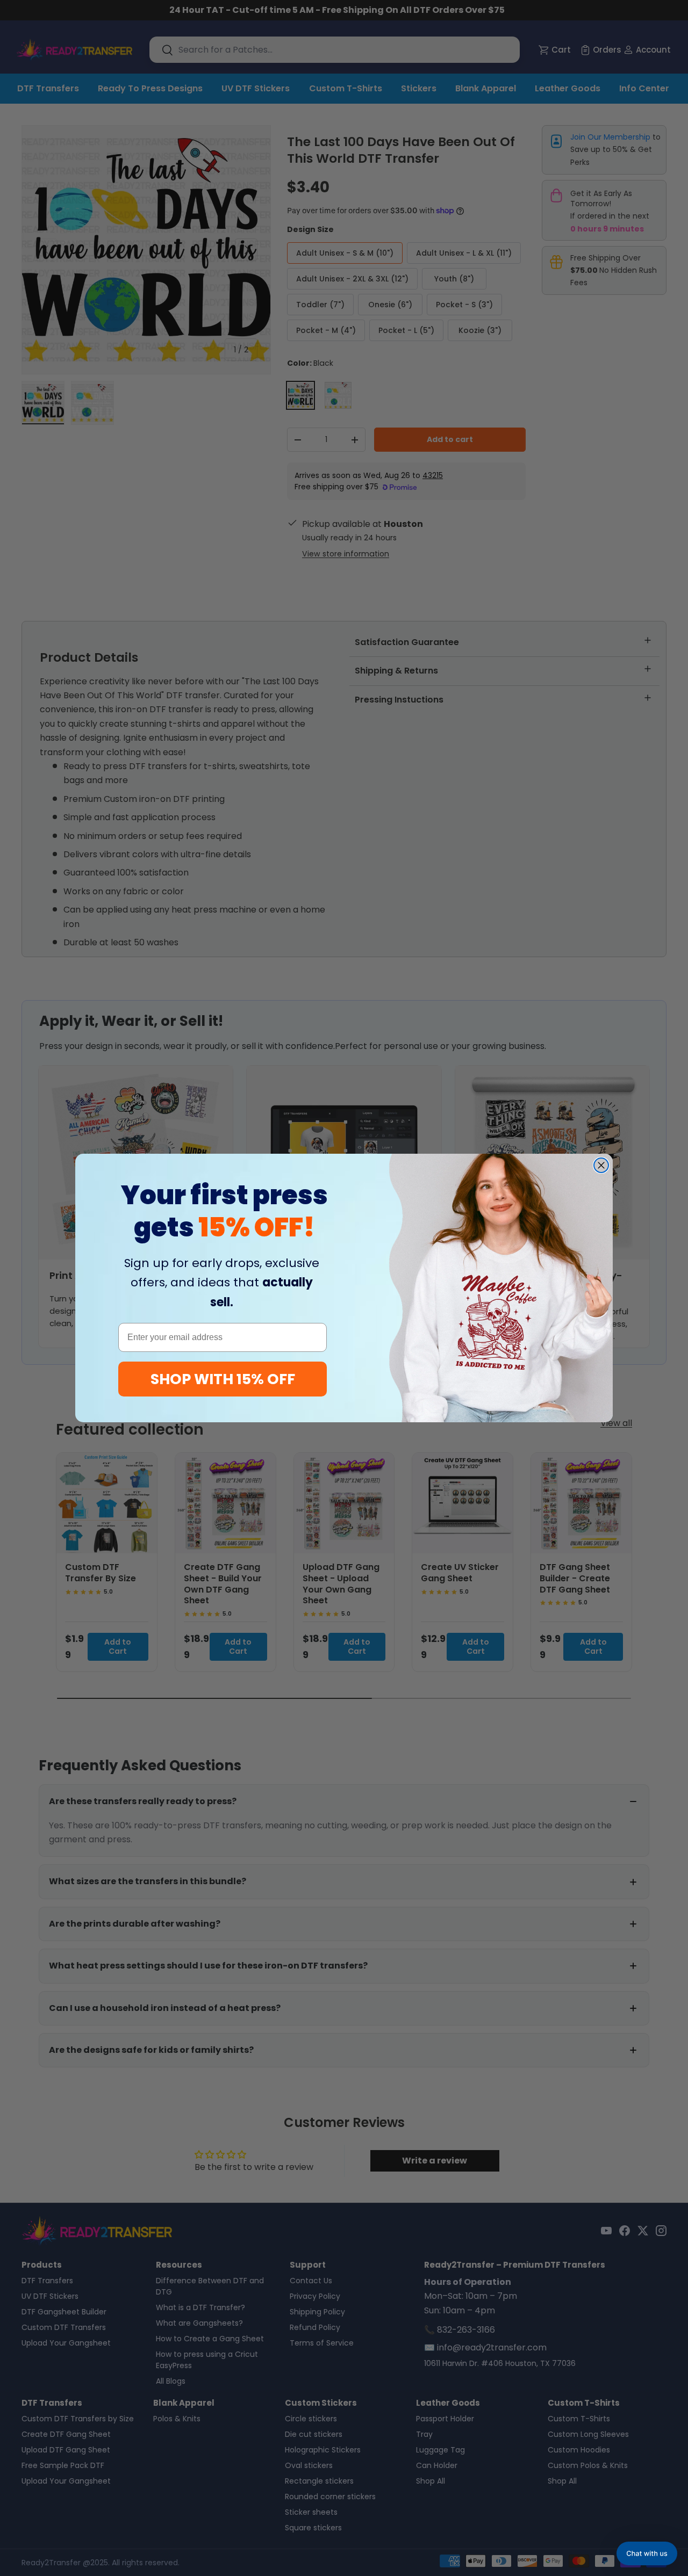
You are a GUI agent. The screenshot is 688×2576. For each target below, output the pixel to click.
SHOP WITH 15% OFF (223, 1379)
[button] (647, 2553)
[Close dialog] (601, 1165)
